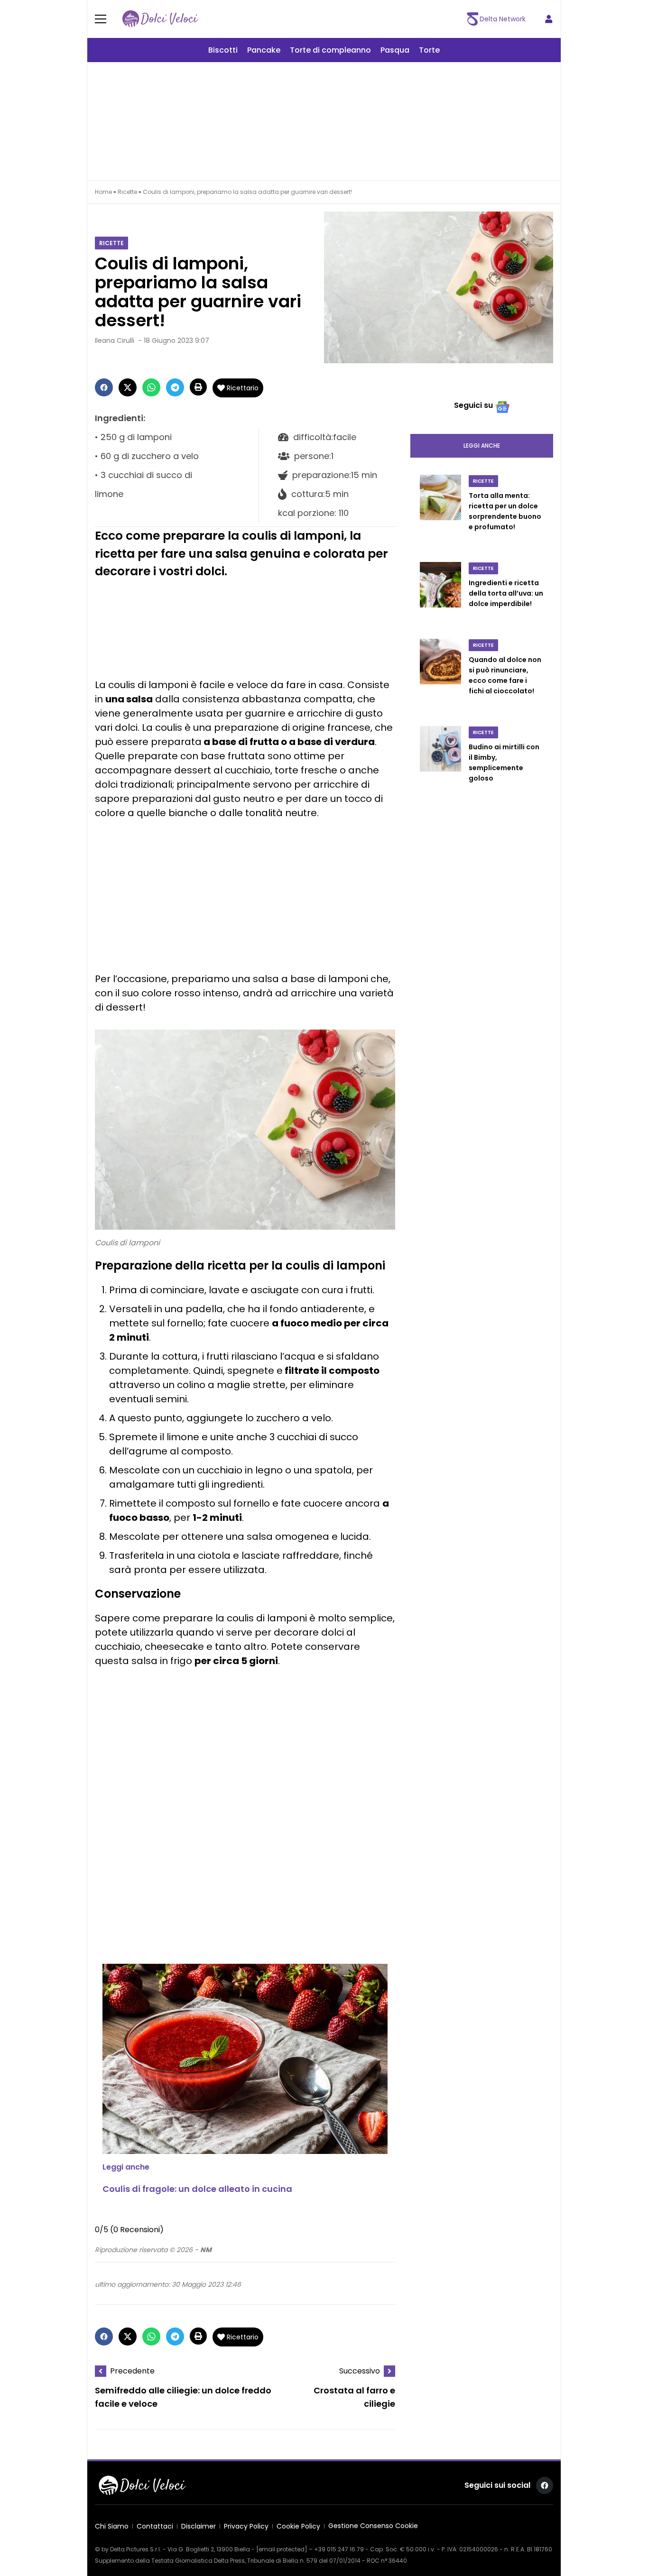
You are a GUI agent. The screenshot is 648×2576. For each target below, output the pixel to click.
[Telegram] (175, 387)
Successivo (360, 2371)
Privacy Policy (246, 2526)
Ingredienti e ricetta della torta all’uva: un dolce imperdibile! (506, 593)
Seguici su (473, 405)
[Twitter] (128, 387)
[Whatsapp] (151, 387)
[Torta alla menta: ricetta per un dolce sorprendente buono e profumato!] (440, 513)
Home (103, 192)
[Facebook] (104, 387)
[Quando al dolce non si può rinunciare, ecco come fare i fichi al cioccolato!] (440, 677)
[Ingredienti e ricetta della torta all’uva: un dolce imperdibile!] (440, 595)
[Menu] (106, 19)
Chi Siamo (112, 2526)
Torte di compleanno (330, 50)
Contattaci (155, 2526)
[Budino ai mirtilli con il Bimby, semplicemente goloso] (440, 764)
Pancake (264, 50)
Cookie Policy (298, 2526)
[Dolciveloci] (160, 19)
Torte (429, 50)
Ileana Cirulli (115, 340)
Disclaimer (199, 2526)
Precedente (132, 2371)
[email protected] (282, 2549)
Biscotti (223, 50)
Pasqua (395, 50)
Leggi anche (482, 446)
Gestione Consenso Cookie (373, 2526)
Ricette (127, 192)
